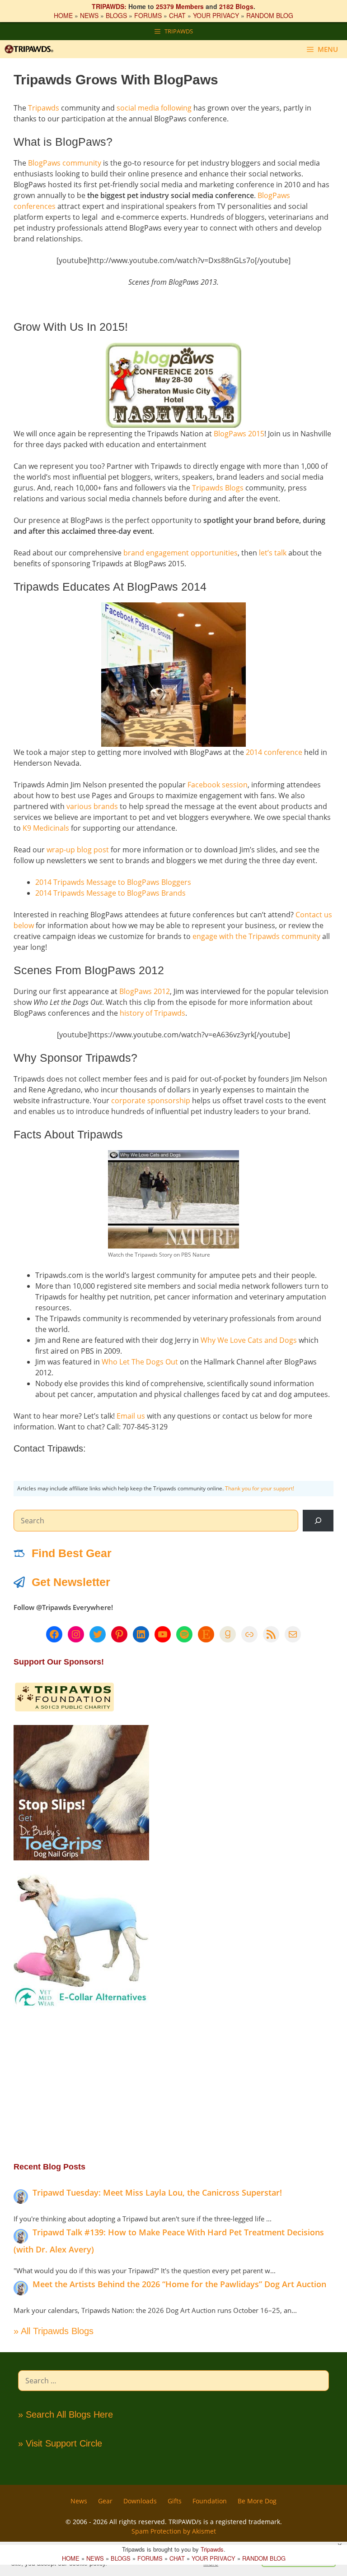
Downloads (140, 2501)
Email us (131, 1416)
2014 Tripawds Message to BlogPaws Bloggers (113, 882)
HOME (63, 15)
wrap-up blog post (78, 850)
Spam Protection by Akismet (174, 2531)
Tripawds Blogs (218, 488)
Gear (105, 2501)
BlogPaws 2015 (239, 434)
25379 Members (180, 6)
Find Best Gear (72, 1553)
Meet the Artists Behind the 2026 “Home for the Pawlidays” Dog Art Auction (179, 2284)
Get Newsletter (71, 1582)
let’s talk (273, 553)
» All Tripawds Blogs (54, 2331)
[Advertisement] (173, 2084)
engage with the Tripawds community (256, 936)
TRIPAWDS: (109, 6)
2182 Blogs (236, 6)
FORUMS (148, 15)
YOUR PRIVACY (216, 15)
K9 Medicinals (46, 828)
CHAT (177, 15)
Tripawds (44, 108)
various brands (92, 806)
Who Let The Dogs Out (140, 1362)
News (79, 2501)
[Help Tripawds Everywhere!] (64, 1710)
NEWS (89, 15)
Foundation (210, 2501)
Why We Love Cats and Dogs (249, 1340)
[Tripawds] (31, 49)
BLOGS (116, 15)
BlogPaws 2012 (145, 991)
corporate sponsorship (151, 1101)
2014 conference (274, 752)
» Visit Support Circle (60, 2443)
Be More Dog (257, 2501)
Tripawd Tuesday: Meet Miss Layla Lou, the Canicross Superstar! (157, 2192)
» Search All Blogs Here (66, 2414)
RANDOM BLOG (270, 15)
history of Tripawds (152, 1013)
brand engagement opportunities (181, 553)
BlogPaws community (65, 163)
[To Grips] (81, 1858)
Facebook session (218, 785)
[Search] (318, 1521)
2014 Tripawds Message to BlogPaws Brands (110, 893)
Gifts (175, 2501)
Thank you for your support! (260, 1488)
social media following (154, 108)
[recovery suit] (81, 2006)
